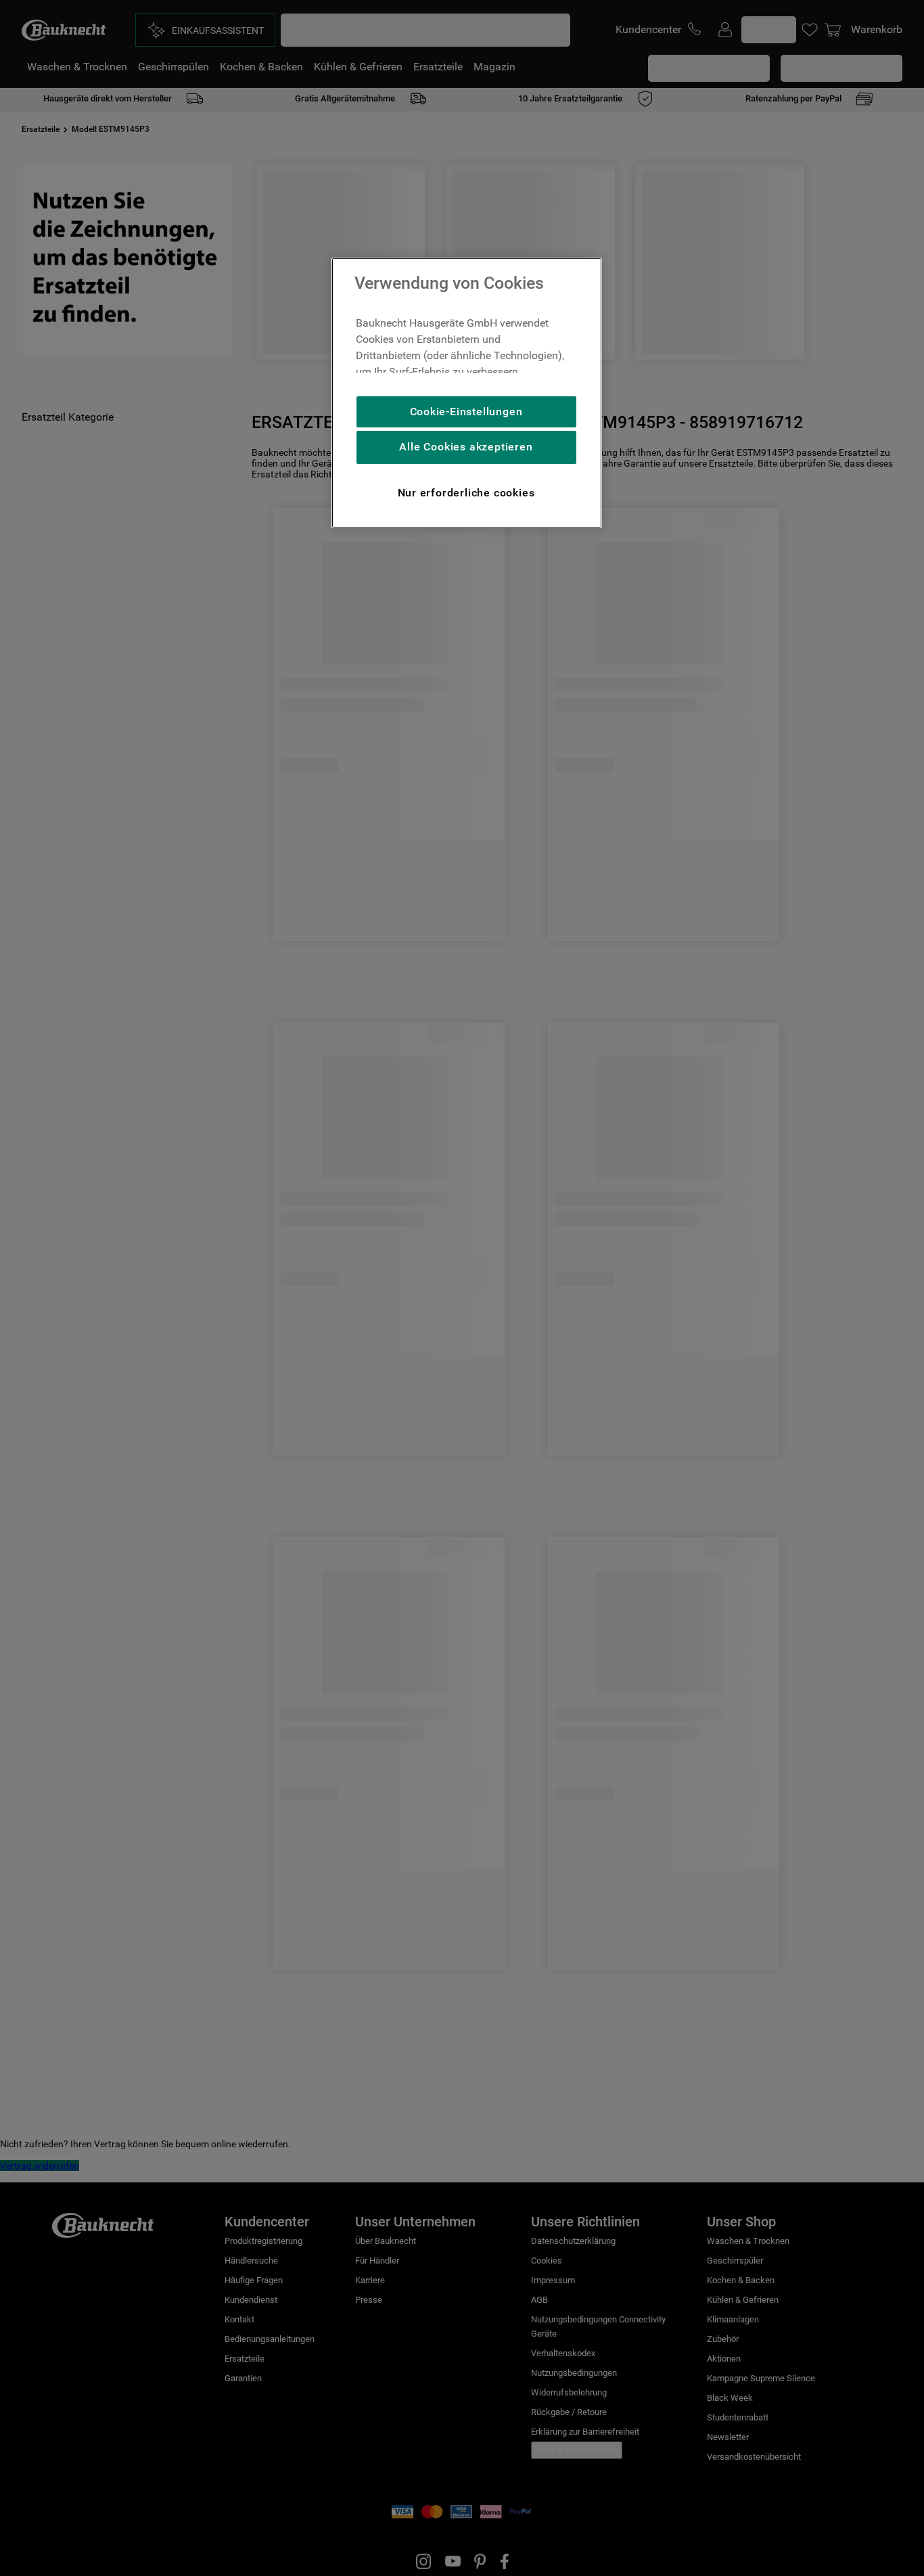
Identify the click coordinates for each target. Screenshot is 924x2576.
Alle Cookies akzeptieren (466, 447)
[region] (467, 393)
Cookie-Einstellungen (466, 412)
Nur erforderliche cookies (466, 493)
